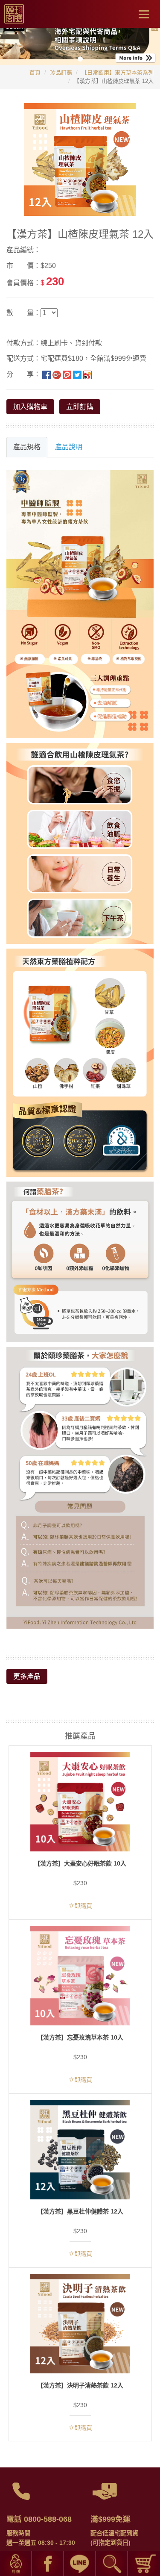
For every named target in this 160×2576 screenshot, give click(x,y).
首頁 (35, 72)
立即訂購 (80, 407)
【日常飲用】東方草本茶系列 (118, 72)
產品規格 (27, 447)
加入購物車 (30, 407)
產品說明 (69, 447)
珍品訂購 (61, 72)
